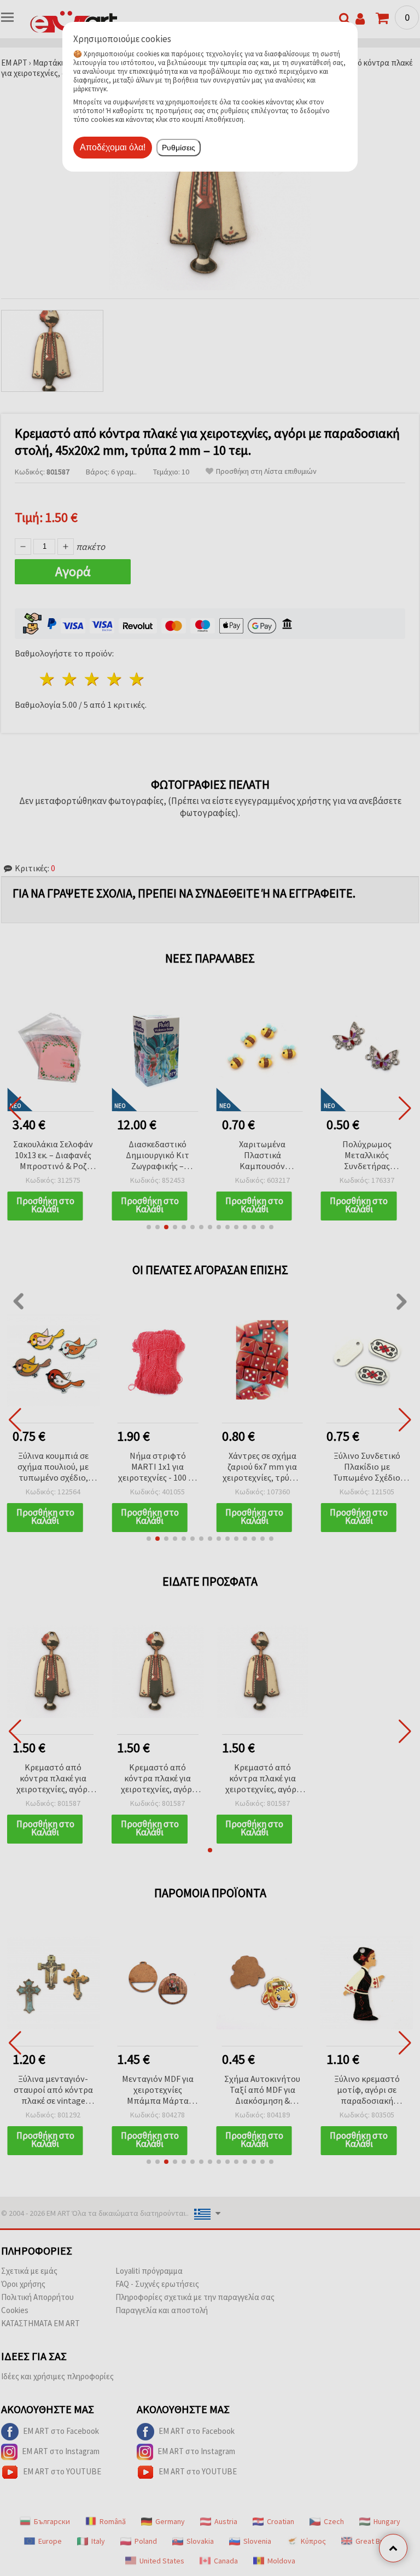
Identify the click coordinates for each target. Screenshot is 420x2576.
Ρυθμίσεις (179, 148)
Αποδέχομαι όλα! (113, 147)
